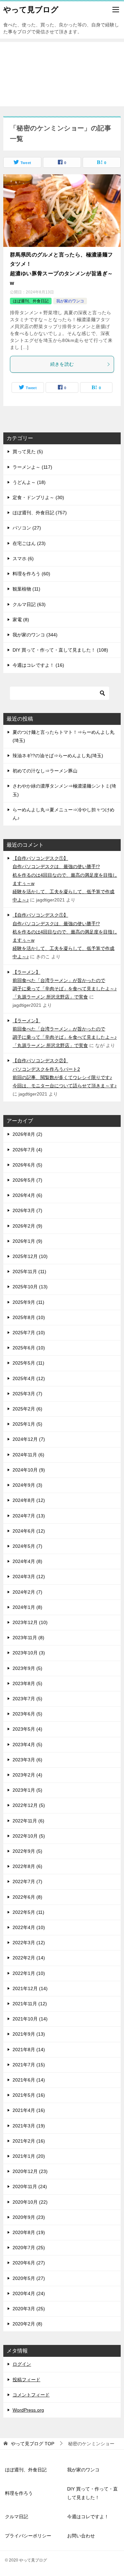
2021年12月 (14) (30, 1988)
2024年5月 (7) (27, 1546)
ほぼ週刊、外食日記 (31, 301)
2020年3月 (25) (29, 2309)
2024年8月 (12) (29, 1500)
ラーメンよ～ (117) (32, 467)
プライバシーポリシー (28, 2536)
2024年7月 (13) (29, 1516)
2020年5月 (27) (29, 2278)
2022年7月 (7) (27, 1881)
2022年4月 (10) (29, 1927)
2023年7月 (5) (27, 1699)
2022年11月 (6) (28, 1821)
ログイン (22, 2364)
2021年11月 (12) (30, 2004)
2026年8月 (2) (27, 1134)
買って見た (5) (28, 452)
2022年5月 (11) (28, 1912)
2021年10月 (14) (30, 2019)
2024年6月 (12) (29, 1531)
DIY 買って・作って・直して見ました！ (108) (60, 650)
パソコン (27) (27, 528)
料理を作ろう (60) (31, 574)
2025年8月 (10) (29, 1317)
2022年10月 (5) (29, 1836)
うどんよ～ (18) (29, 482)
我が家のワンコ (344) (35, 635)
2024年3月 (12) (29, 1576)
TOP (33, 2444)
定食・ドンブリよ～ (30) (38, 497)
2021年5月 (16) (29, 2095)
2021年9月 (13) (29, 2034)
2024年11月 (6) (28, 1455)
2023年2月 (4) (27, 1775)
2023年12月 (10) (30, 1622)
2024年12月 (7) (29, 1439)
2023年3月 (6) (27, 1760)
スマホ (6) (23, 559)
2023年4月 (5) (27, 1745)
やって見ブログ (31, 10)
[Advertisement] (62, 74)
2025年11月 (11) (29, 1271)
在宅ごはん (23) (29, 543)
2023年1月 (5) (27, 1790)
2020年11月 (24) (30, 2186)
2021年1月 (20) (29, 2156)
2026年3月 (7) (27, 1210)
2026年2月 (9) (27, 1226)
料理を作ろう (19, 2493)
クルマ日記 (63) (29, 604)
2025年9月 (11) (28, 1302)
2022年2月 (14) (29, 1958)
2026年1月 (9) (27, 1241)
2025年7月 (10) (29, 1333)
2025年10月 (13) (30, 1287)
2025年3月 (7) (27, 1394)
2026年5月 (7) (27, 1180)
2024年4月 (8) (27, 1561)
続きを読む (62, 364)
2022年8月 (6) (27, 1866)
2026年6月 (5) (27, 1165)
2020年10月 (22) (30, 2202)
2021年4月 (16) (29, 2110)
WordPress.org (28, 2410)
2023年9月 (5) (27, 1668)
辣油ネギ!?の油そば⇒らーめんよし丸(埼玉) (58, 756)
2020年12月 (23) (30, 2171)
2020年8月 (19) (29, 2232)
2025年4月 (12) (29, 1378)
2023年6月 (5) (27, 1714)
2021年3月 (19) (29, 2126)
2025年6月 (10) (29, 1348)
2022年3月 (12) (29, 1943)
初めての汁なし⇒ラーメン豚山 (45, 771)
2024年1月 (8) (27, 1607)
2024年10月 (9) (29, 1470)
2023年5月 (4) (27, 1729)
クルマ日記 (17, 2517)
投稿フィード (26, 2380)
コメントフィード (31, 2395)
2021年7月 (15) (29, 2065)
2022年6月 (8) (27, 1897)
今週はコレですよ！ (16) (38, 665)
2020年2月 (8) (27, 2324)
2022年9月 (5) (27, 1851)
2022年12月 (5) (29, 1805)
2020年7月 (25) (29, 2248)
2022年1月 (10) (29, 1973)
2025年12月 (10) (30, 1256)
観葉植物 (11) (26, 589)
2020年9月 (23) (29, 2217)
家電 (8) (21, 620)
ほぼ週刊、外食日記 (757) (40, 513)
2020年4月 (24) (29, 2293)
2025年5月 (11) (28, 1363)
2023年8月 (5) (27, 1683)
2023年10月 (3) (29, 1653)
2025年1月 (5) (27, 1424)
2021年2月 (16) (29, 2141)
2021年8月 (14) (29, 2050)
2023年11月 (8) (28, 1638)
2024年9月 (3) (27, 1485)
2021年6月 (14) (29, 2080)
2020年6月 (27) (29, 2263)
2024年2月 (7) (27, 1592)
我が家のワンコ (70, 301)
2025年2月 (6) (27, 1409)
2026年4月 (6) (27, 1195)
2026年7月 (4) (27, 1150)
